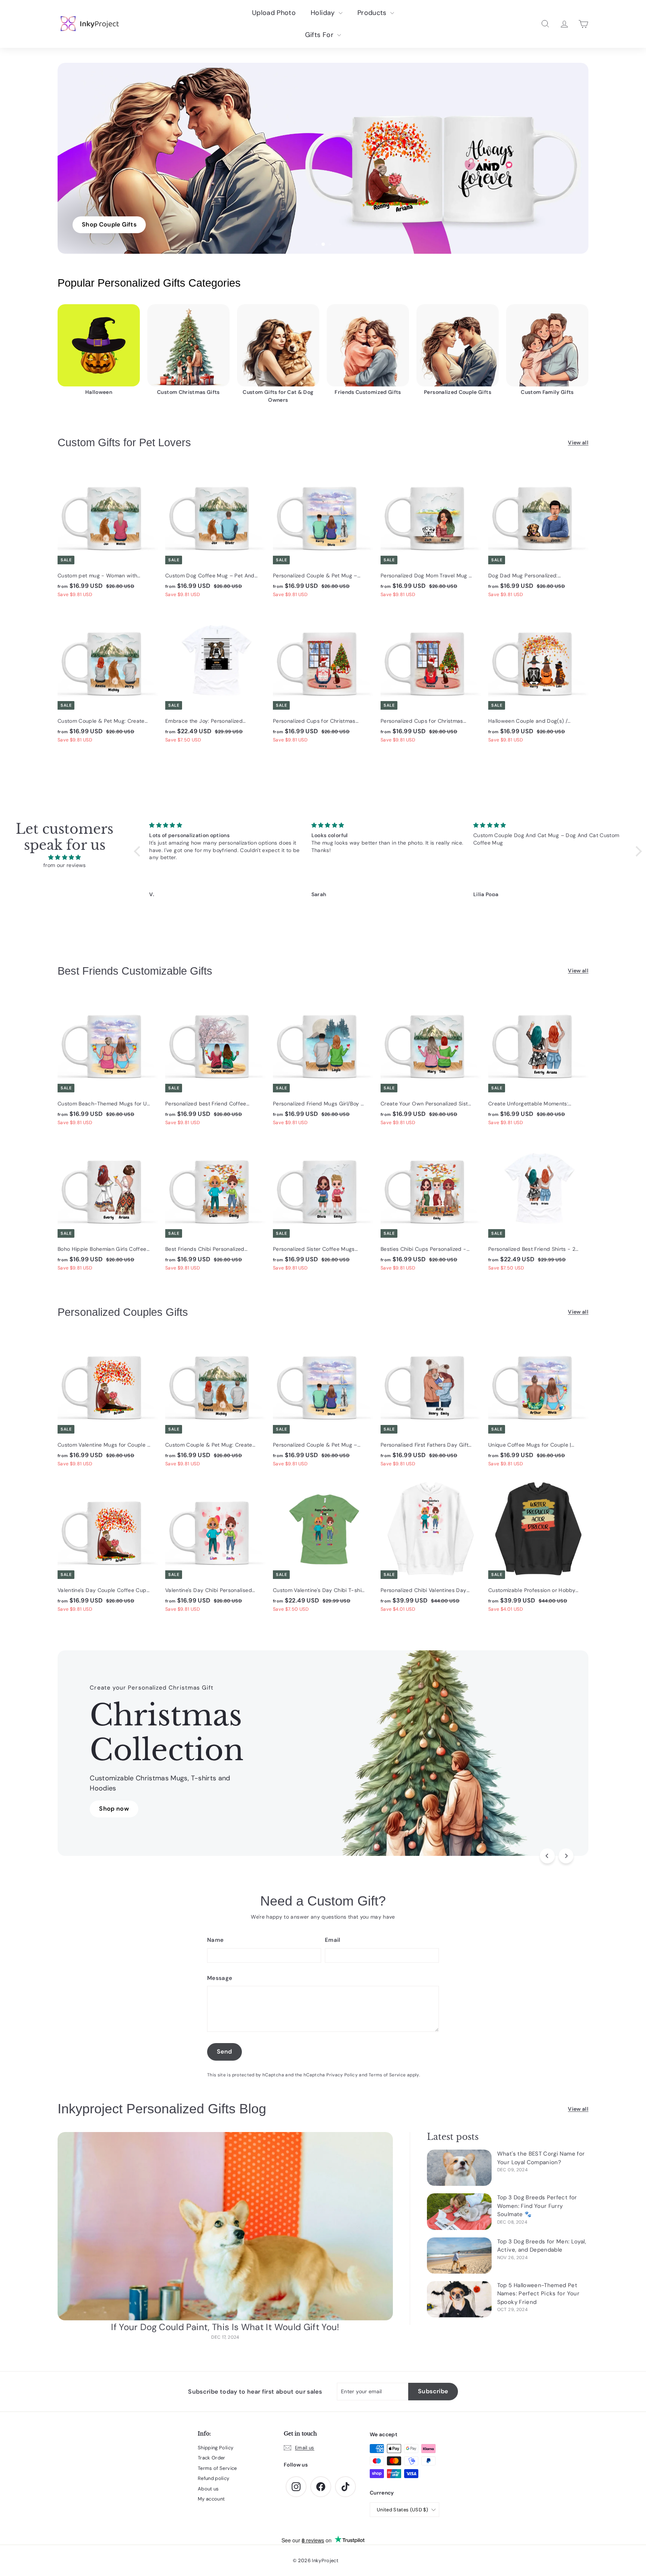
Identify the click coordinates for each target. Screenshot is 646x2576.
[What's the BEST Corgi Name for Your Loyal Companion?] (459, 2168)
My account (211, 2499)
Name (215, 1940)
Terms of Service (387, 2075)
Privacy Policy (342, 2075)
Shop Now (115, 1814)
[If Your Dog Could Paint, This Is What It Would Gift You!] (225, 2226)
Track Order (212, 2458)
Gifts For (320, 35)
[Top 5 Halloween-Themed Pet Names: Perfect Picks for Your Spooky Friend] (459, 2299)
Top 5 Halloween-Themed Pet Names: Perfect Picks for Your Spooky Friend (538, 2294)
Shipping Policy (216, 2448)
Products (373, 13)
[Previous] (547, 1856)
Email (333, 1940)
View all (578, 442)
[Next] (566, 1856)
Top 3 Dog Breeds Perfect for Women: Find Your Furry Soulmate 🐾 (537, 2206)
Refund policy (214, 2478)
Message (220, 1978)
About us (208, 2489)
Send (224, 2051)
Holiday (324, 13)
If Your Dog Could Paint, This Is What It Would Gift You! (225, 2327)
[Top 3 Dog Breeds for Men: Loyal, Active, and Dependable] (459, 2256)
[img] (65, 857)
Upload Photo (274, 13)
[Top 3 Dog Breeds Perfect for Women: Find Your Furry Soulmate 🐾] (459, 2211)
